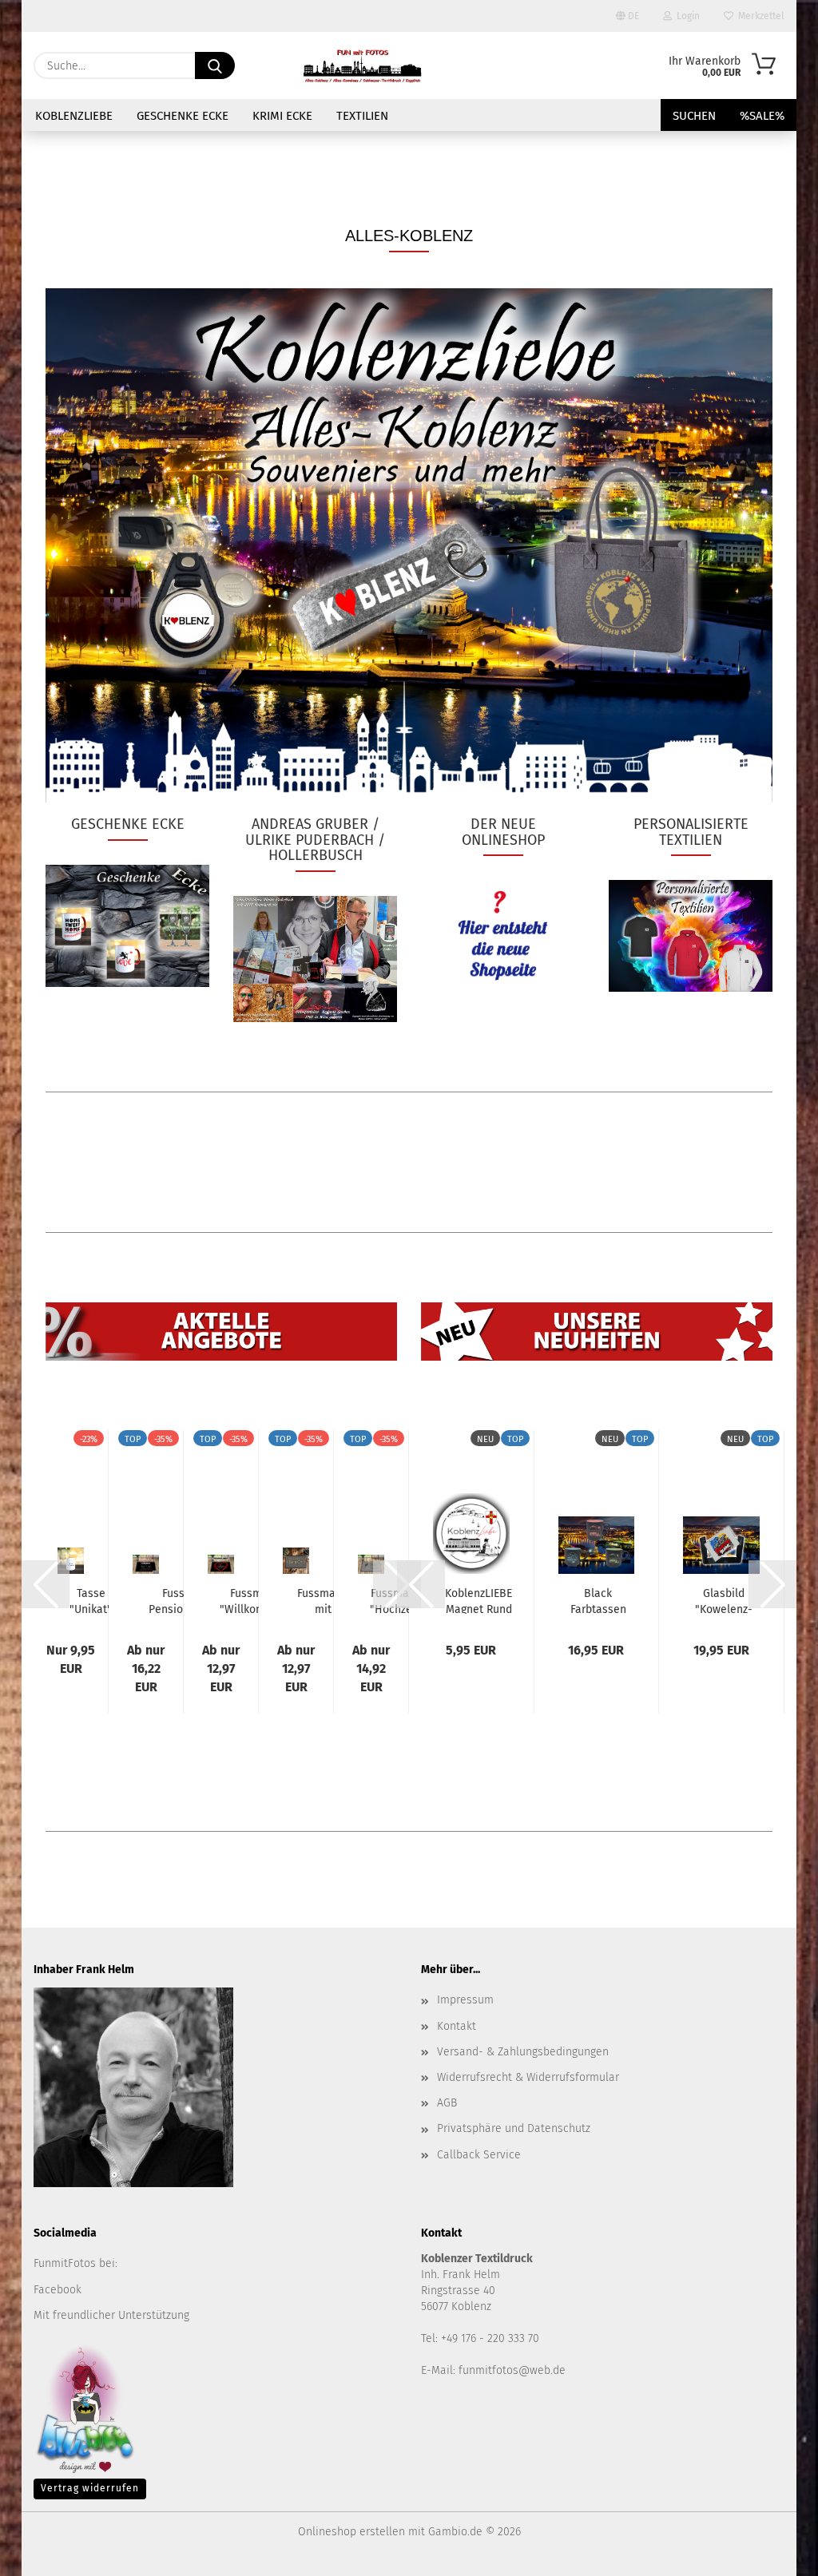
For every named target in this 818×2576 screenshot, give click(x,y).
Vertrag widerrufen (90, 2488)
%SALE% (762, 116)
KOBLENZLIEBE (74, 116)
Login (686, 16)
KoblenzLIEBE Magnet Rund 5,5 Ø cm (478, 1600)
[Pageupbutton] (774, 2552)
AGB (447, 2103)
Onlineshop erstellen (351, 2532)
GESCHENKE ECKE (183, 116)
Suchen (694, 116)
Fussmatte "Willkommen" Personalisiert (256, 1600)
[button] (46, 1584)
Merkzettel (759, 16)
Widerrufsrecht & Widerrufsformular (528, 2077)
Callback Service (479, 2155)
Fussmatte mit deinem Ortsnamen (323, 1600)
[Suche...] (215, 65)
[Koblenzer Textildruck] (362, 65)
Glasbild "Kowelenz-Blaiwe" (724, 1600)
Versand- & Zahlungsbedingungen (523, 2052)
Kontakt (457, 2026)
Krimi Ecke (282, 116)
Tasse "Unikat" (91, 1600)
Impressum (465, 2000)
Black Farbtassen (598, 1600)
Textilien (362, 116)
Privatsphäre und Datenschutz (514, 2128)
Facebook (58, 2290)
